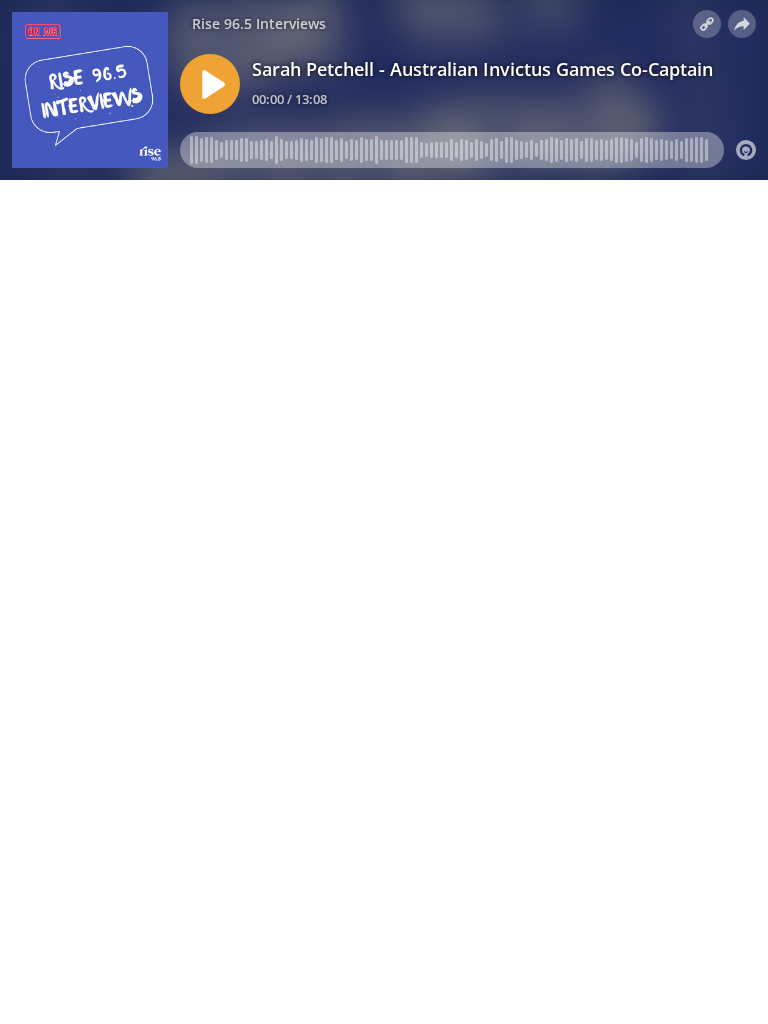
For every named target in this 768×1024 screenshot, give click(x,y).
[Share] (742, 24)
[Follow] (707, 24)
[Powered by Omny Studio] (746, 150)
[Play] (210, 84)
